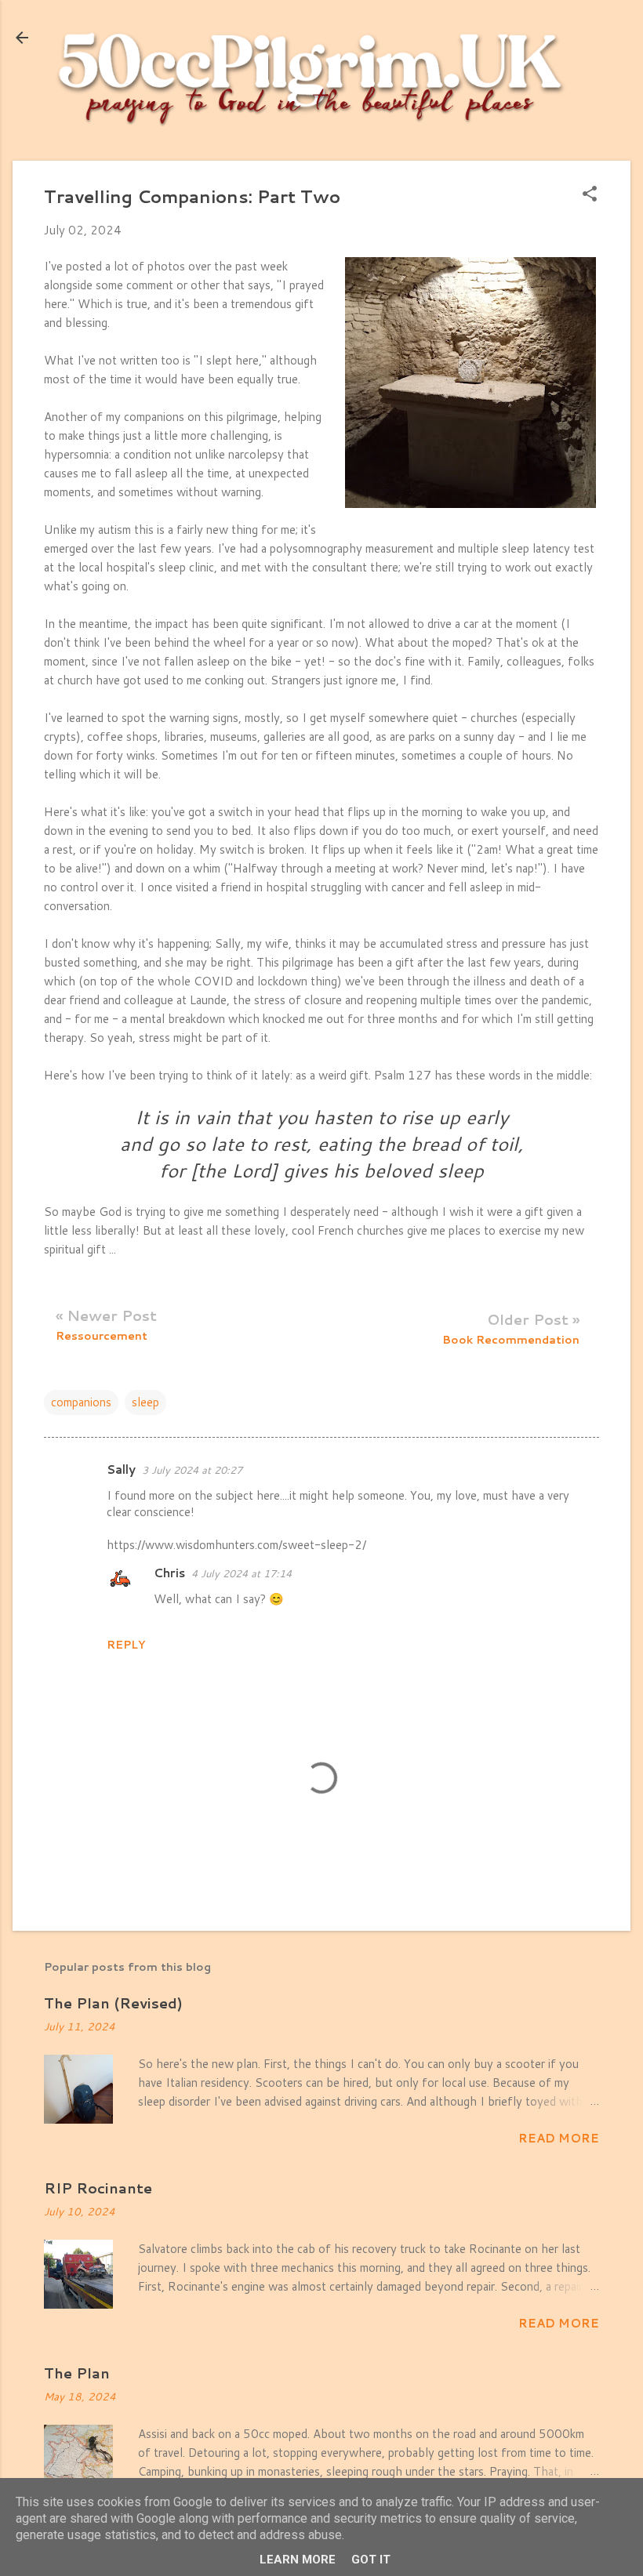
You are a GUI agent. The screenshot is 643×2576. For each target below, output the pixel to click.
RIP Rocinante (98, 2188)
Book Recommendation (511, 1340)
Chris (169, 1573)
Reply (126, 1645)
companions (81, 1402)
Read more (559, 2138)
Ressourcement (102, 1336)
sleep (145, 1402)
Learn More (298, 2560)
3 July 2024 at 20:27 (192, 1470)
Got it (371, 2560)
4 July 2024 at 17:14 (242, 1573)
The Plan (77, 2373)
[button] (590, 195)
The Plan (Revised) (113, 2003)
